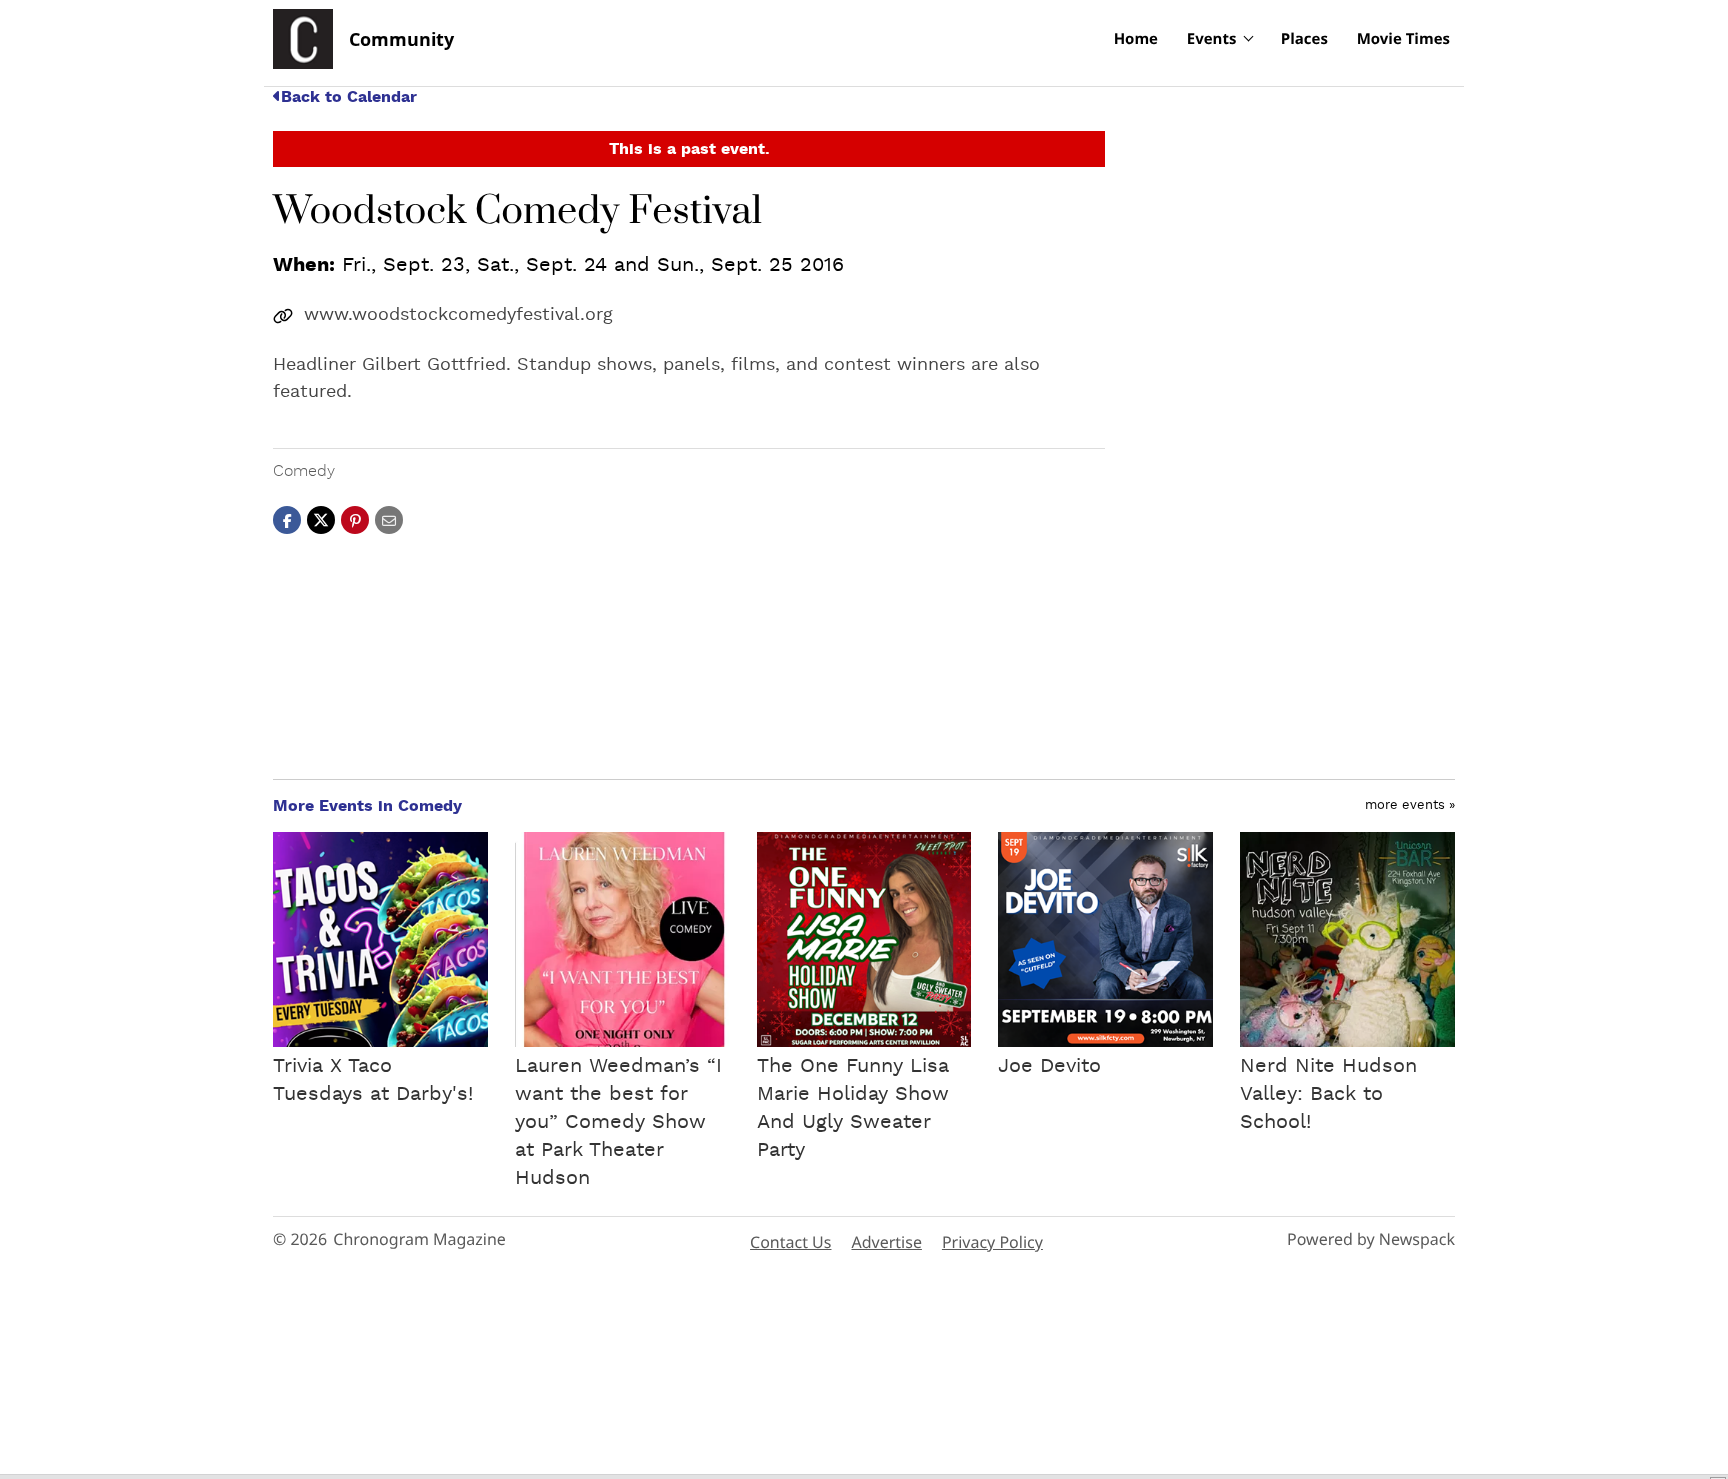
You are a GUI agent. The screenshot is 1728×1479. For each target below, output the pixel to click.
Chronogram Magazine (419, 1239)
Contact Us (790, 1242)
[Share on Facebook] (287, 519)
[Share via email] (389, 519)
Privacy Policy (992, 1242)
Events (1212, 39)
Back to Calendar (349, 97)
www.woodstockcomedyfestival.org (458, 315)
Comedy (304, 471)
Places (1304, 39)
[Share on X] (321, 519)
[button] (355, 519)
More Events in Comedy (367, 806)
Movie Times (1403, 39)
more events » (1410, 805)
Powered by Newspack (1371, 1239)
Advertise (886, 1242)
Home (1136, 39)
